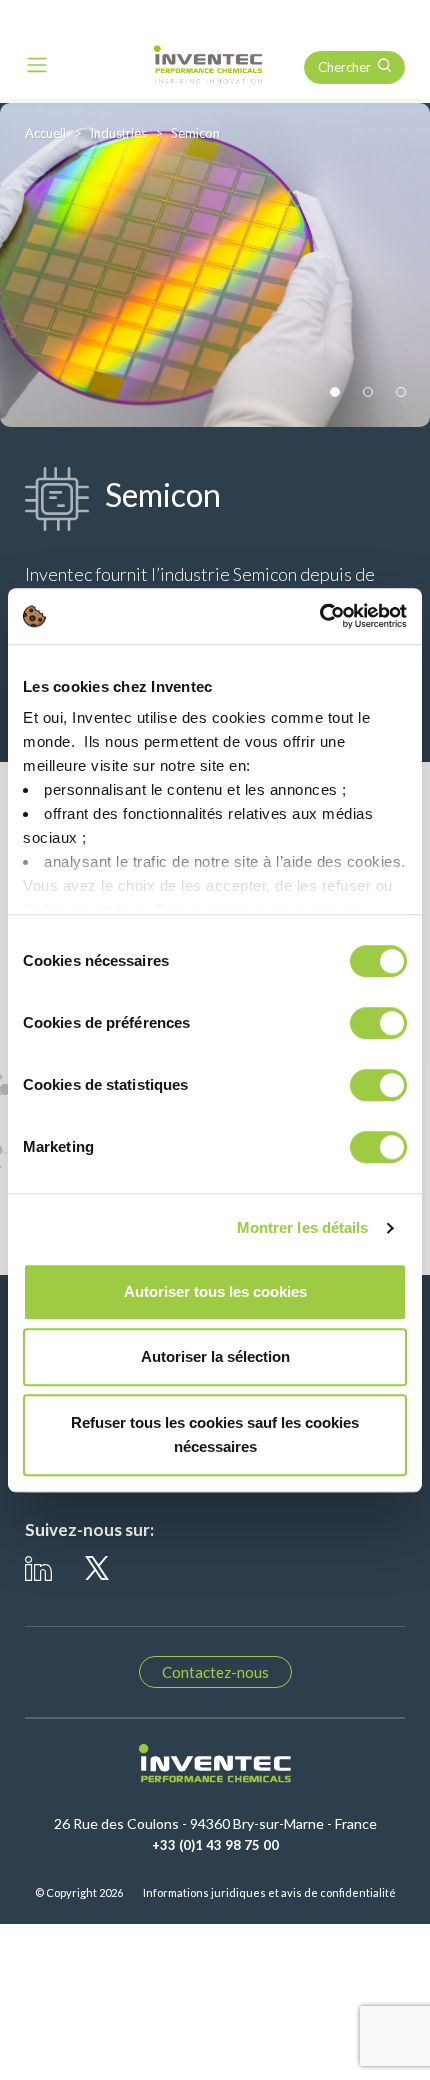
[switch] (378, 1023)
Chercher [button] (344, 67)
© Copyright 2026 (79, 1892)
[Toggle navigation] (37, 65)
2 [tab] (368, 392)
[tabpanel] (215, 265)
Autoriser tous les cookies (215, 1291)
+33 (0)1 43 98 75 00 (215, 1845)
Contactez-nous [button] (215, 1672)
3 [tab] (401, 392)
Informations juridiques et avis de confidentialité (269, 1892)
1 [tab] (335, 392)
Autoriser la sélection (215, 1356)
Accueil (45, 133)
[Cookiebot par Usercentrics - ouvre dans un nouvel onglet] (319, 616)
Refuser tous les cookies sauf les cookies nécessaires (215, 1434)
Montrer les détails (303, 1227)
